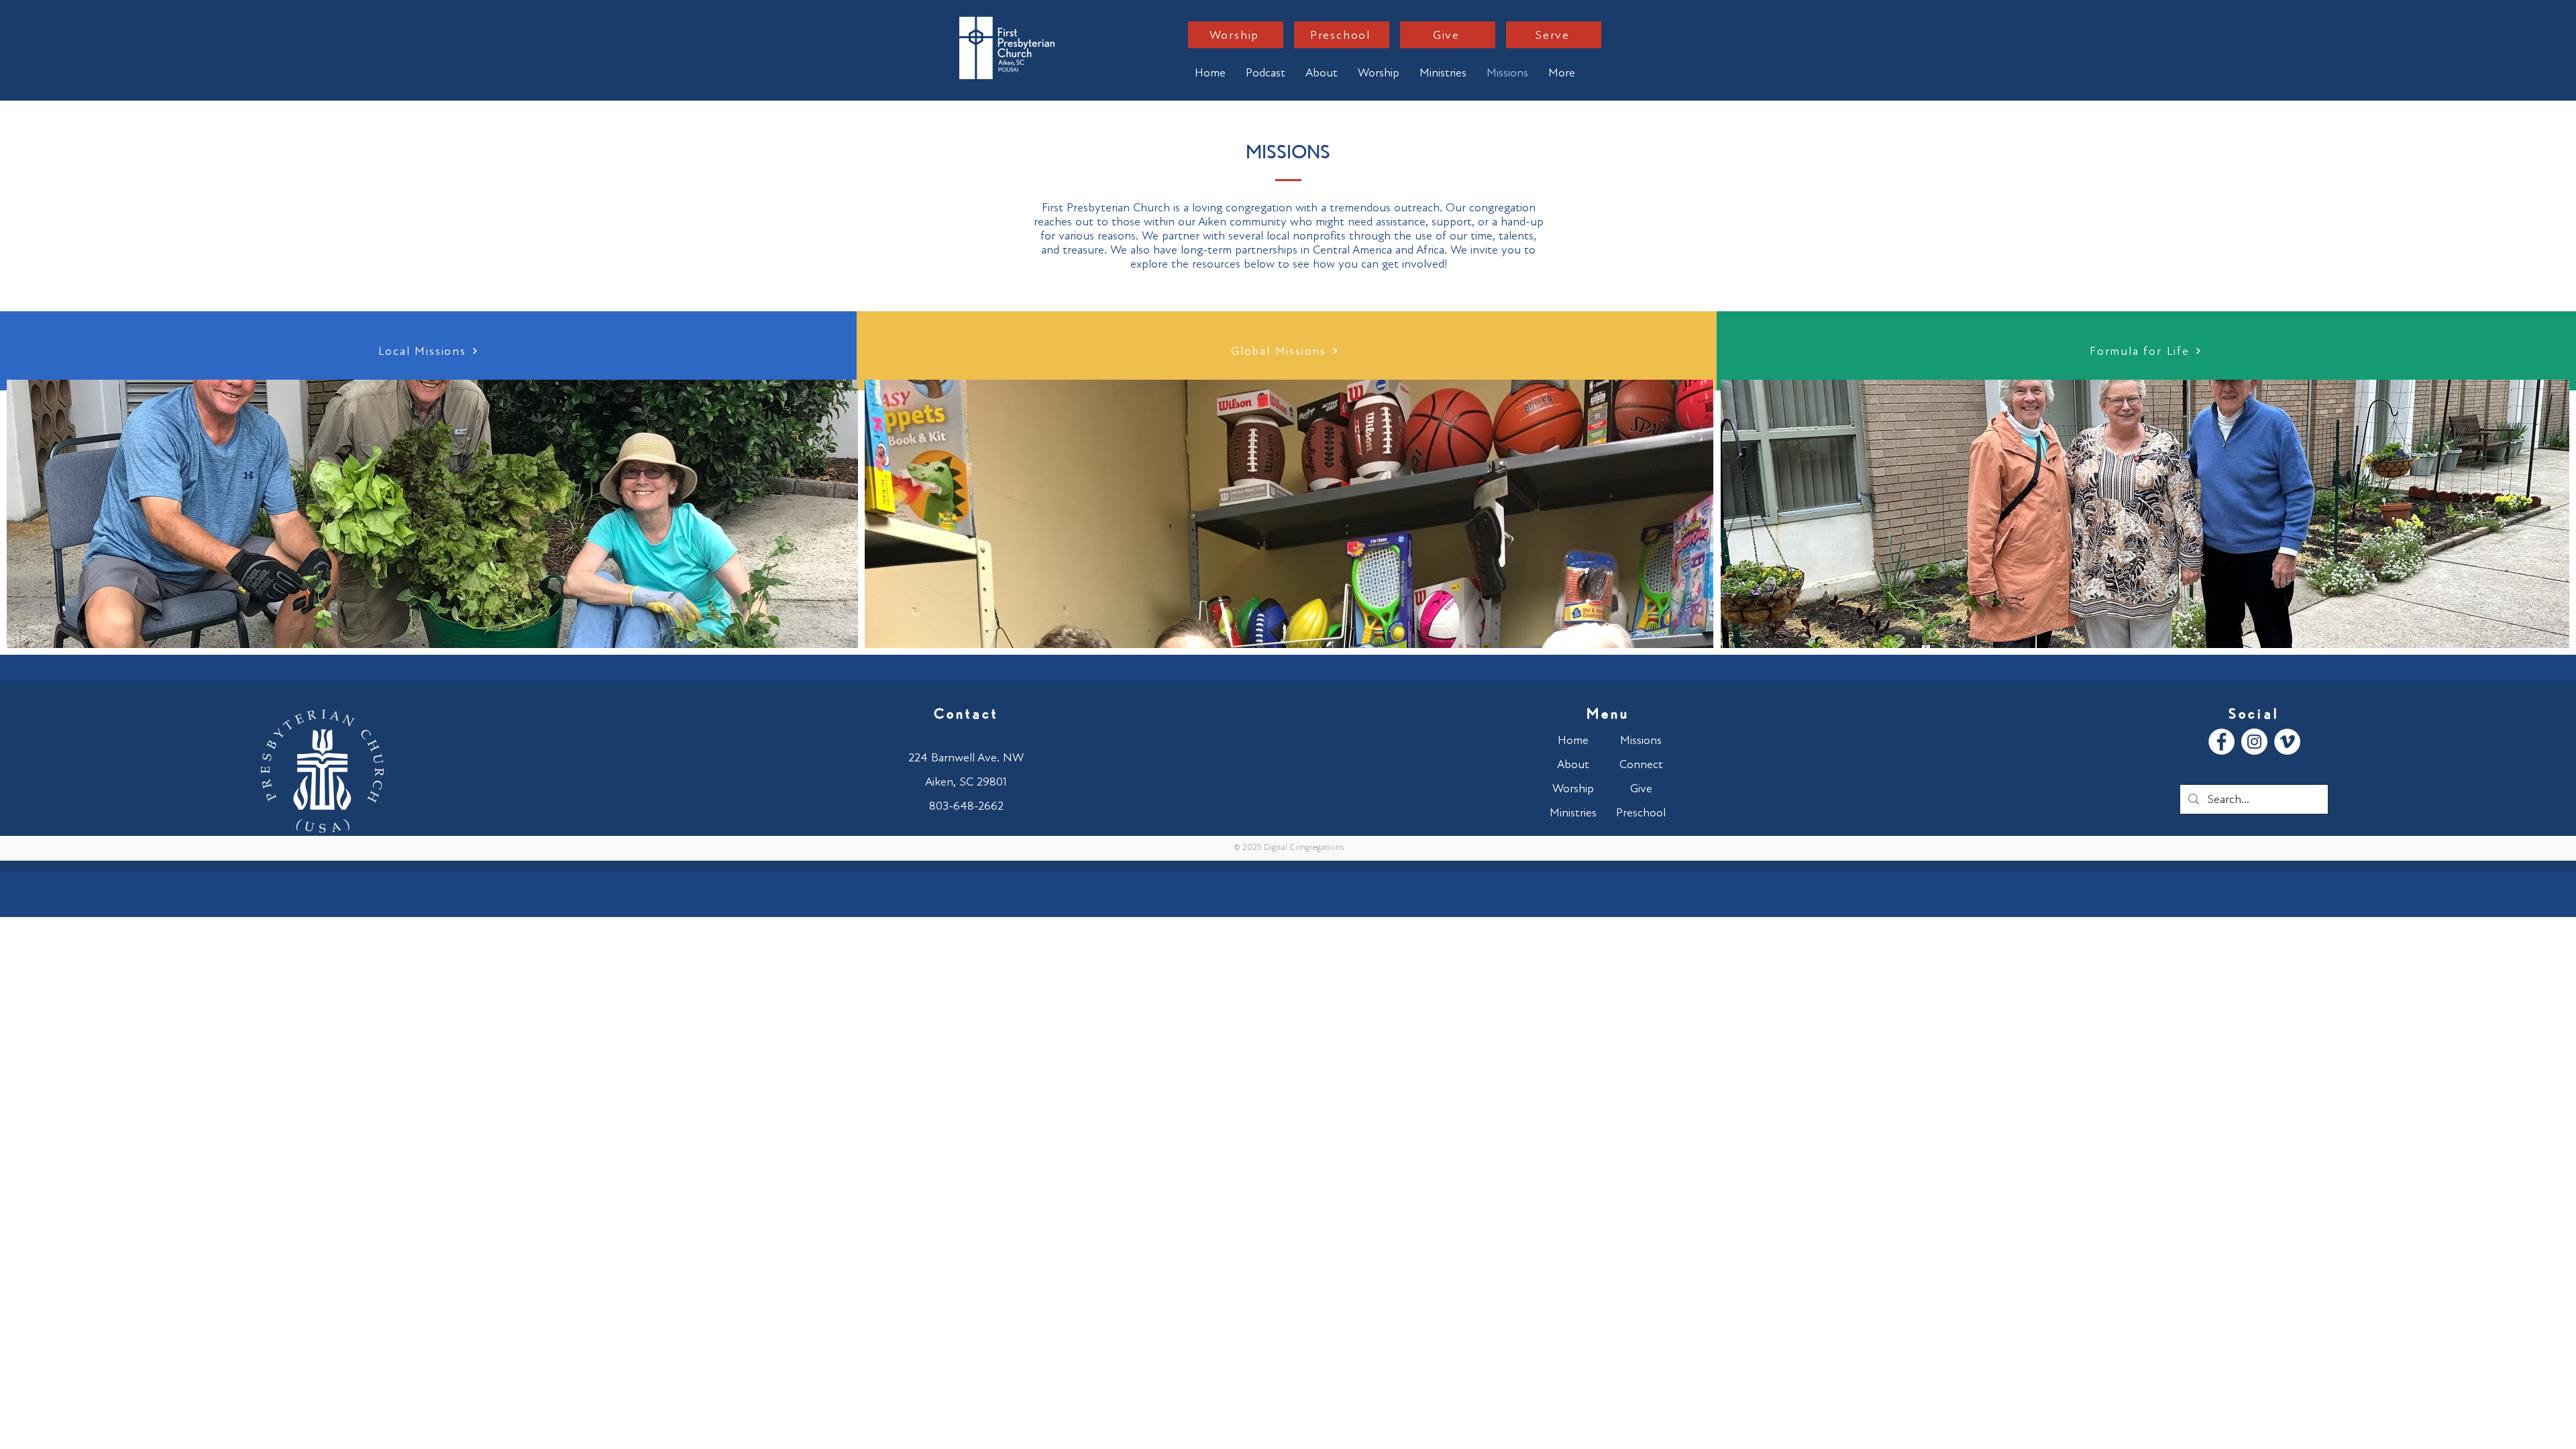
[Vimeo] (2287, 742)
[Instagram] (2254, 742)
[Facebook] (2221, 742)
